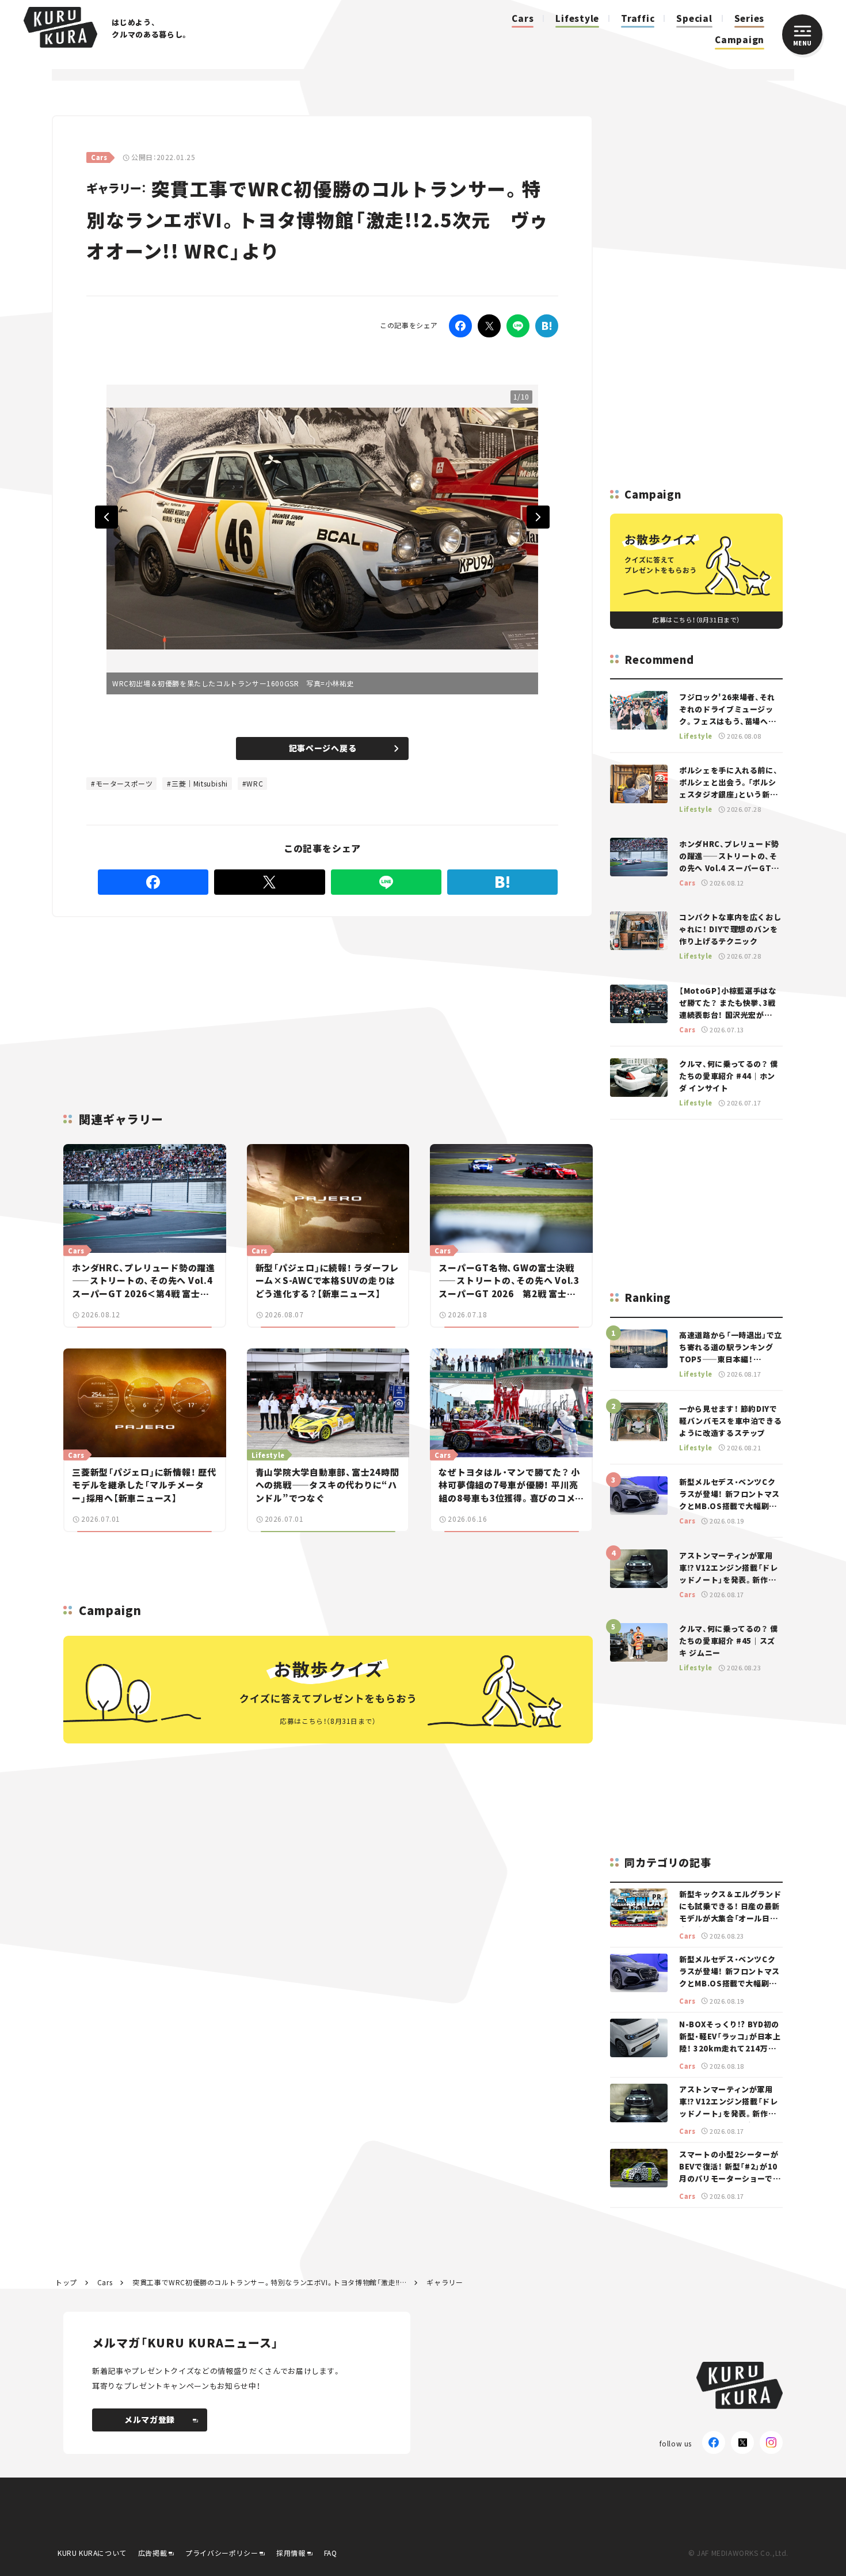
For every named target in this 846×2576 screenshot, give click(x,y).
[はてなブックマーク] (547, 326)
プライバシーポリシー (222, 2553)
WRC (255, 783)
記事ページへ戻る (323, 748)
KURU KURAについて (92, 2553)
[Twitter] (489, 326)
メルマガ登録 (150, 2419)
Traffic (638, 18)
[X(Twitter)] (742, 2442)
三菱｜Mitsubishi (200, 783)
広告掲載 (153, 2553)
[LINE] (518, 326)
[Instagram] (771, 2442)
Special (694, 18)
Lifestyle (577, 18)
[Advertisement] (323, 1001)
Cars (523, 18)
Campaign (740, 39)
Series (750, 18)
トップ (66, 2282)
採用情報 (291, 2553)
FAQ (331, 2553)
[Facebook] (460, 326)
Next (538, 517)
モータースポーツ (124, 783)
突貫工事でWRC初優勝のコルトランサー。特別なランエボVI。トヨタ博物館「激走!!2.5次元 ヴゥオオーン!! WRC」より (269, 2282)
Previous (106, 517)
